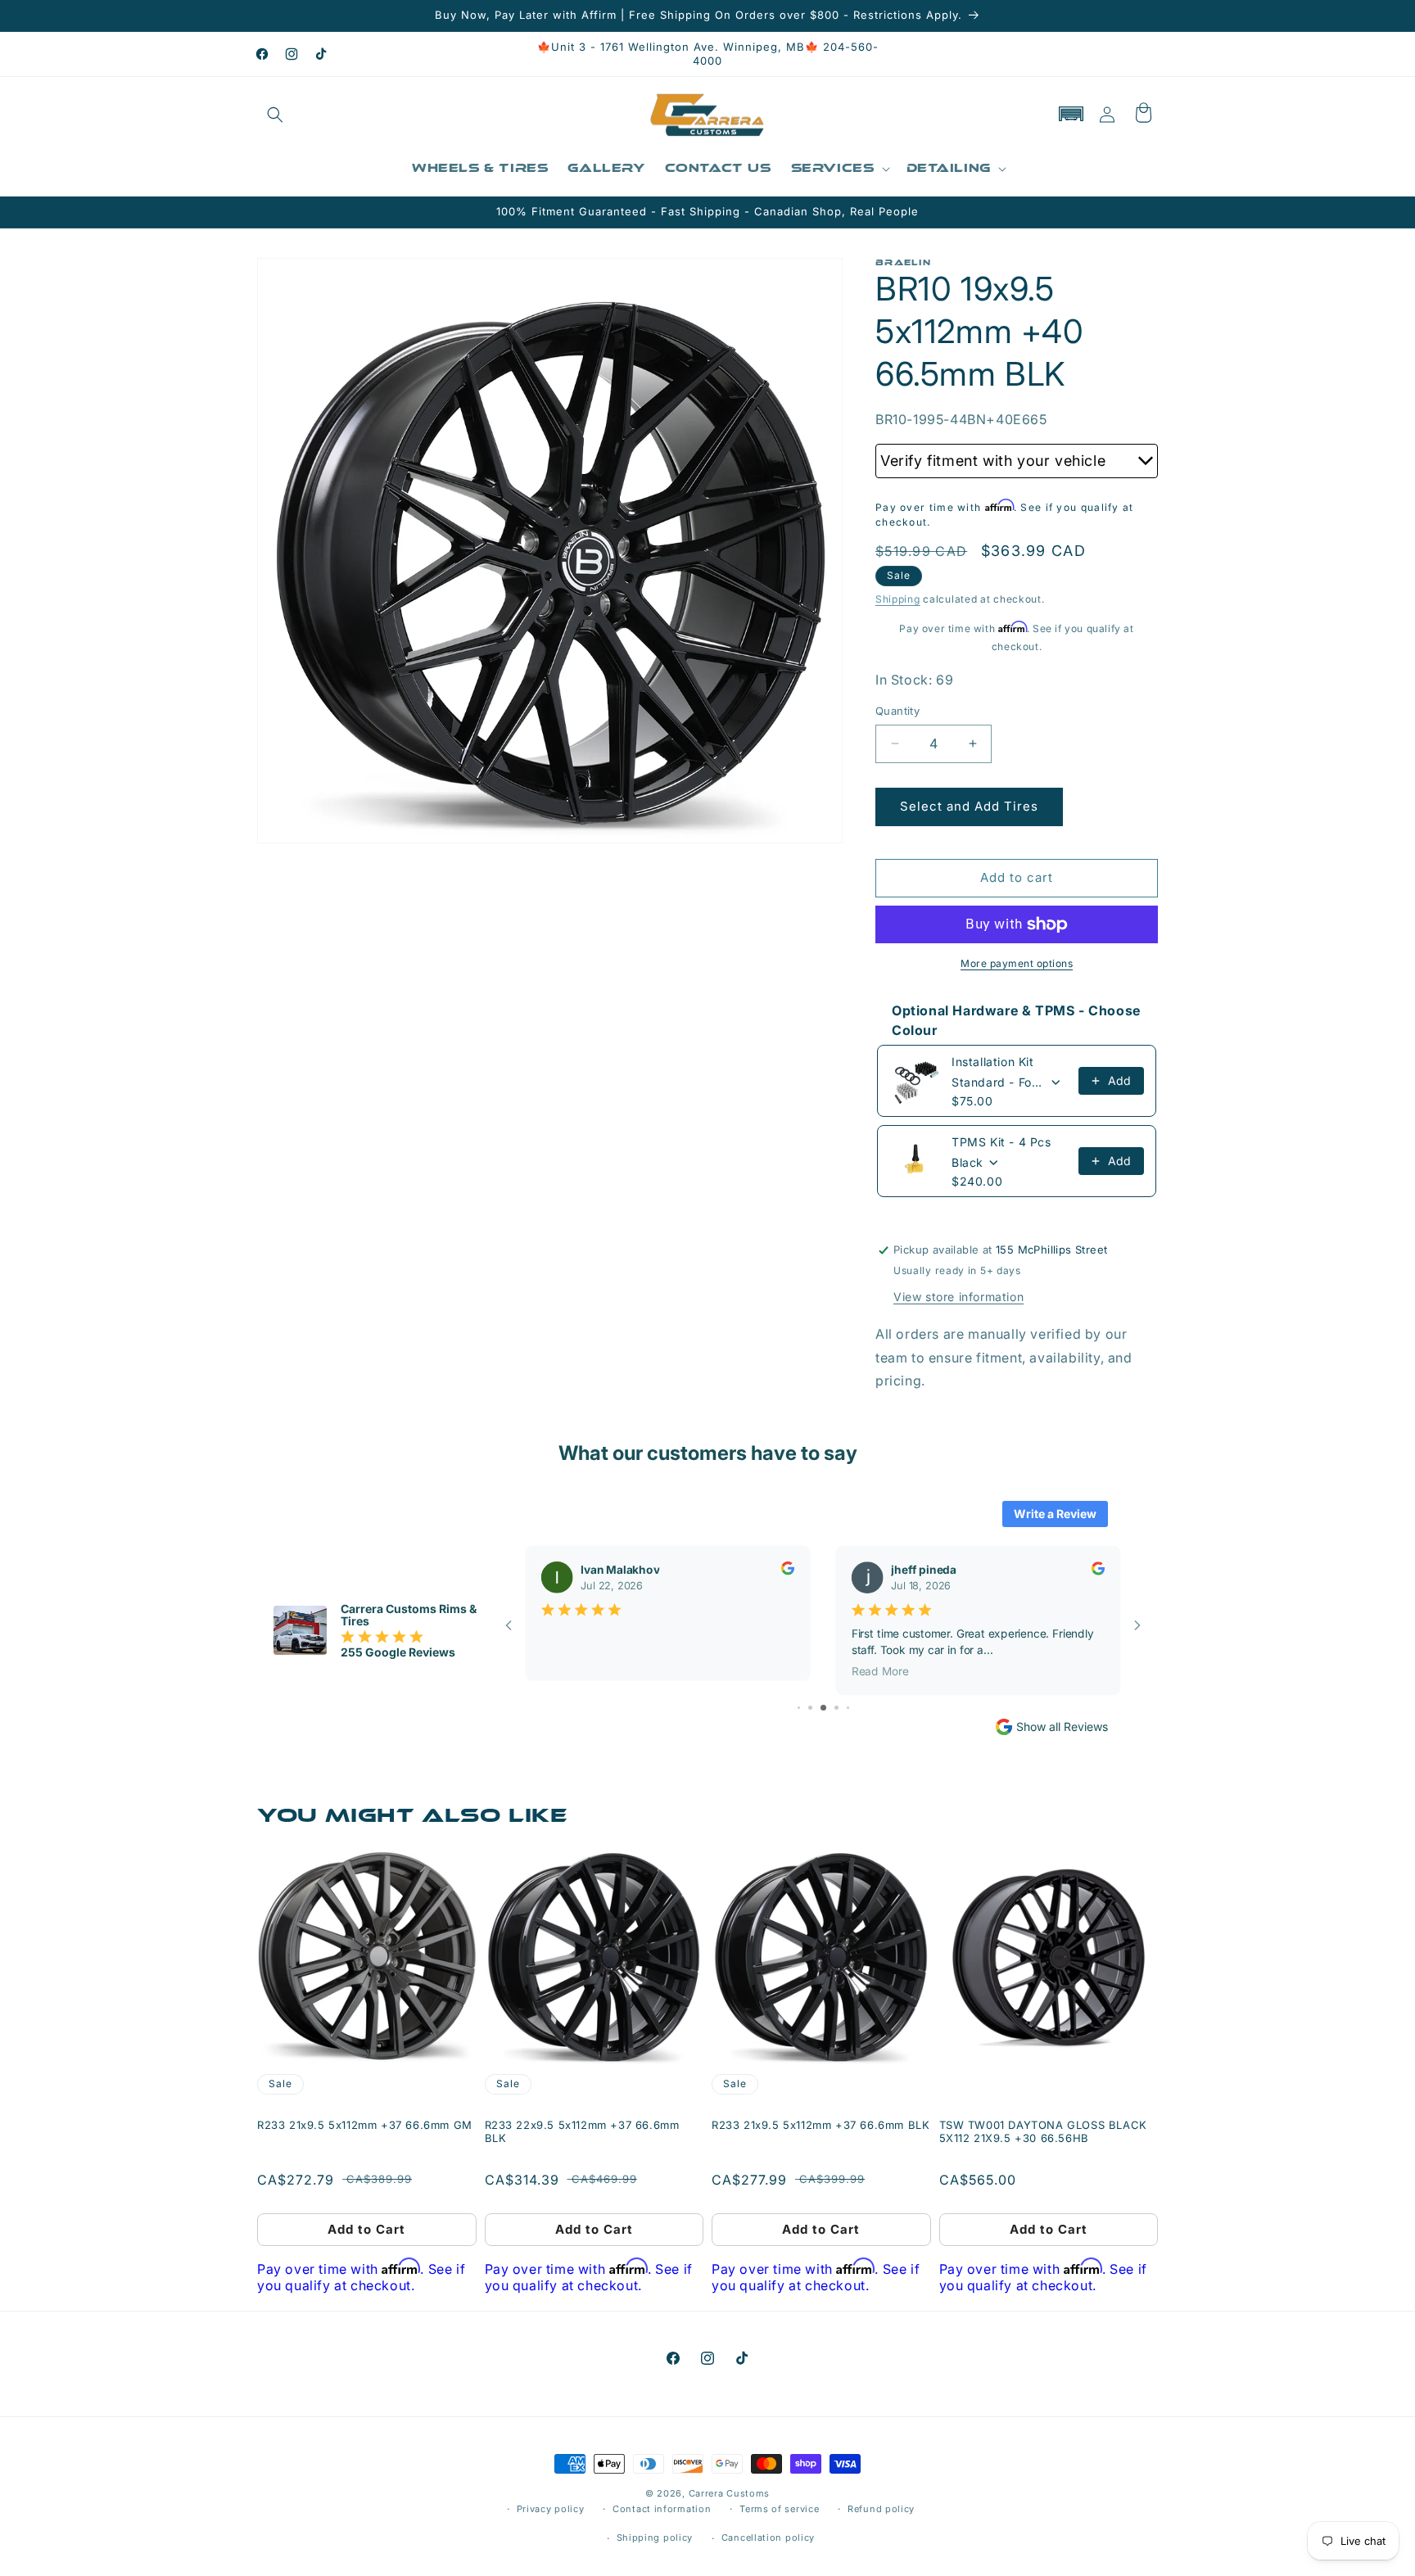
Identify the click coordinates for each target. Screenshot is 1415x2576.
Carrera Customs (730, 2493)
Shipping (898, 599)
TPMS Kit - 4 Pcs (1001, 1142)
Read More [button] (880, 1670)
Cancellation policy (768, 2538)
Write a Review (1055, 1514)
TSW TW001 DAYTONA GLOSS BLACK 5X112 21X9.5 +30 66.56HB (1043, 2132)
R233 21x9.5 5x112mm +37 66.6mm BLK (821, 2125)
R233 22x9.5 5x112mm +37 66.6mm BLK (582, 2132)
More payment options (1017, 963)
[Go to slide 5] (823, 1708)
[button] (275, 115)
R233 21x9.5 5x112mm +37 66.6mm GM (365, 2125)
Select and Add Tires (969, 806)
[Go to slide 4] (810, 1708)
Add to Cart (366, 2229)
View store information (958, 1297)
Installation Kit (993, 1062)
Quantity (897, 711)
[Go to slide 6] (836, 1708)
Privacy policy (551, 2509)
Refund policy (881, 2509)
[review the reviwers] (788, 1570)
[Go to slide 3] (799, 1708)
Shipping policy (655, 2538)
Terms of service (779, 2509)
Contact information (662, 2509)
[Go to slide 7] (848, 1708)
